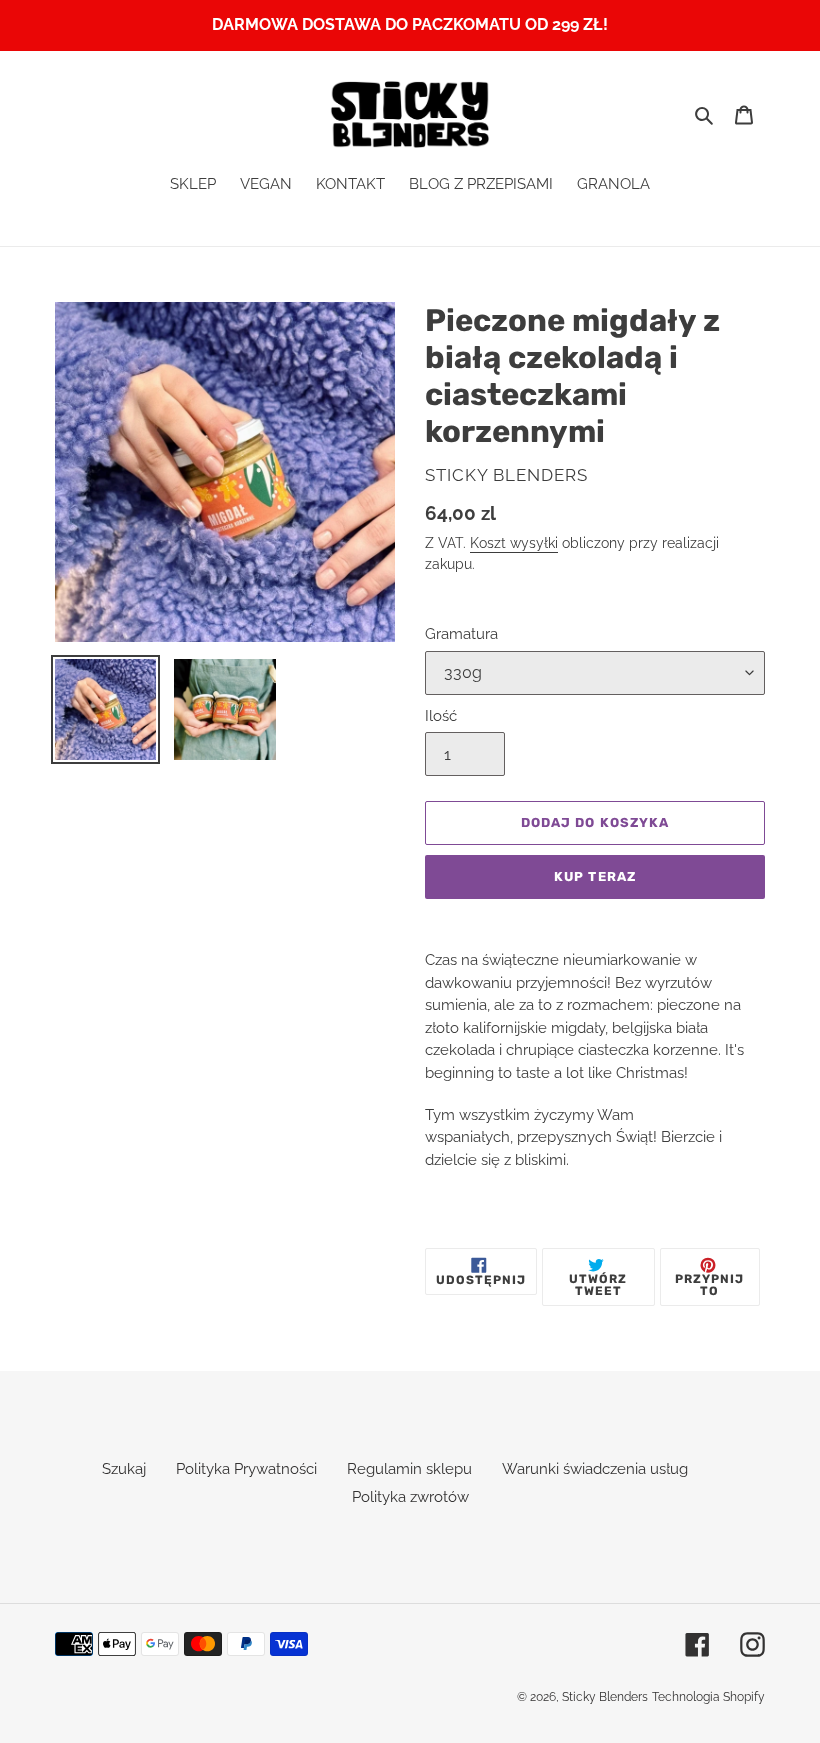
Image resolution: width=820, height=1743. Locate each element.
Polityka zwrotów (410, 1497)
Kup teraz (594, 876)
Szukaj (124, 1469)
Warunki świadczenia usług (595, 1469)
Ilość (441, 716)
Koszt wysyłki (514, 543)
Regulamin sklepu (409, 1469)
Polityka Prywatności (246, 1469)
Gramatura (461, 634)
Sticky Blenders (605, 1697)
